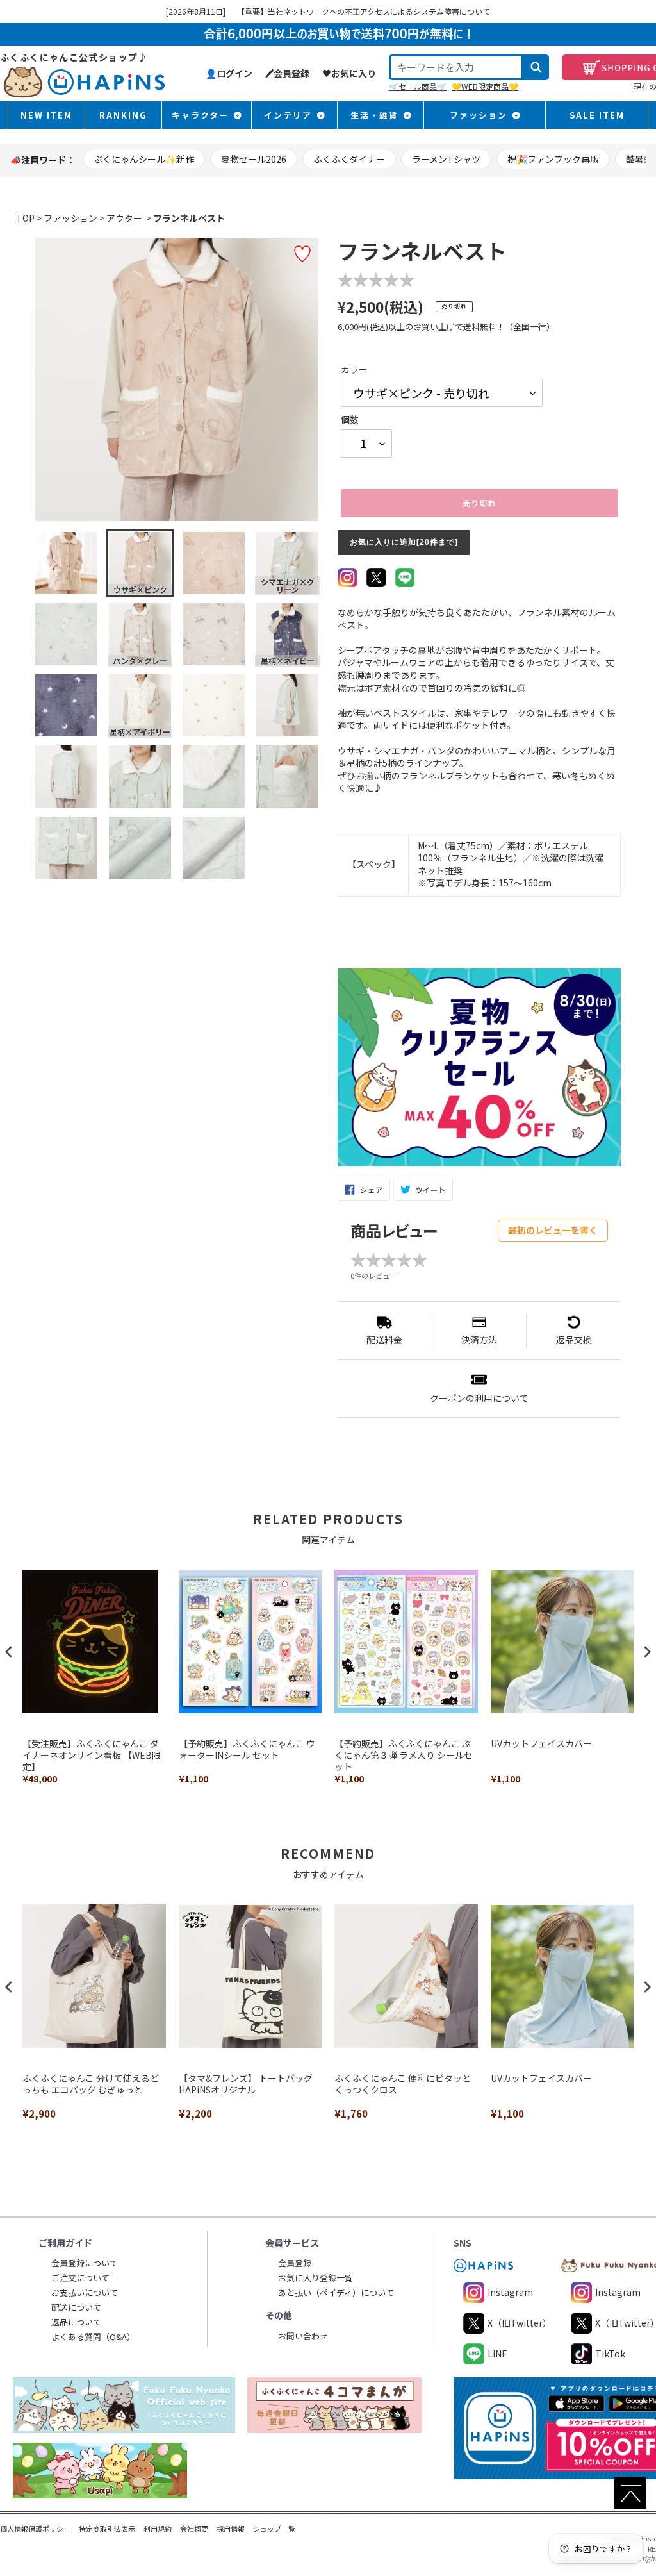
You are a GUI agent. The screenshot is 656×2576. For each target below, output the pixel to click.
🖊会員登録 (287, 73)
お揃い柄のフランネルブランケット (427, 776)
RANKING (123, 115)
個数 (350, 420)
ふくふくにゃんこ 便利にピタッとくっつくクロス (403, 2084)
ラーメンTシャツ (446, 159)
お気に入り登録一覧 (316, 2278)
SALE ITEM (597, 115)
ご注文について (80, 2278)
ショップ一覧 (274, 2529)
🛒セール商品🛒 (418, 86)
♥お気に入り (349, 73)
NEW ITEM (46, 115)
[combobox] (456, 67)
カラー (354, 370)
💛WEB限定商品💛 (485, 86)
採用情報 (231, 2529)
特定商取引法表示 (107, 2529)
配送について (76, 2307)
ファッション (70, 218)
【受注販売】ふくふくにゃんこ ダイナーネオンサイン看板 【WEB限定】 (92, 1755)
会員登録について (85, 2263)
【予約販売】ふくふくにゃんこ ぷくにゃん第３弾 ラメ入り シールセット (404, 1755)
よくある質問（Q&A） (93, 2337)
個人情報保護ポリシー (35, 2529)
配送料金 (384, 1340)
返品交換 (574, 1340)
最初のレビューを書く (553, 1230)
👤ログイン (229, 73)
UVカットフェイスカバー (541, 1744)
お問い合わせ (303, 2336)
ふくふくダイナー (349, 159)
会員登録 (295, 2263)
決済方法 (479, 1340)
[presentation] (9, 1652)
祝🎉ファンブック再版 (553, 159)
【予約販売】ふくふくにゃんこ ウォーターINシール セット (247, 1749)
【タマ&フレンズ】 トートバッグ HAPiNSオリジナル (246, 2084)
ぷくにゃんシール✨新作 (144, 159)
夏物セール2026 (254, 159)
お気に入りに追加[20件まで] (404, 542)
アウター (124, 218)
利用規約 (158, 2529)
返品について (76, 2322)
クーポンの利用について (479, 1398)
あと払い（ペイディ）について (336, 2292)
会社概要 (194, 2529)
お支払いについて (85, 2292)
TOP (25, 218)
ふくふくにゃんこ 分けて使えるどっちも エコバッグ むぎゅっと (91, 2084)
